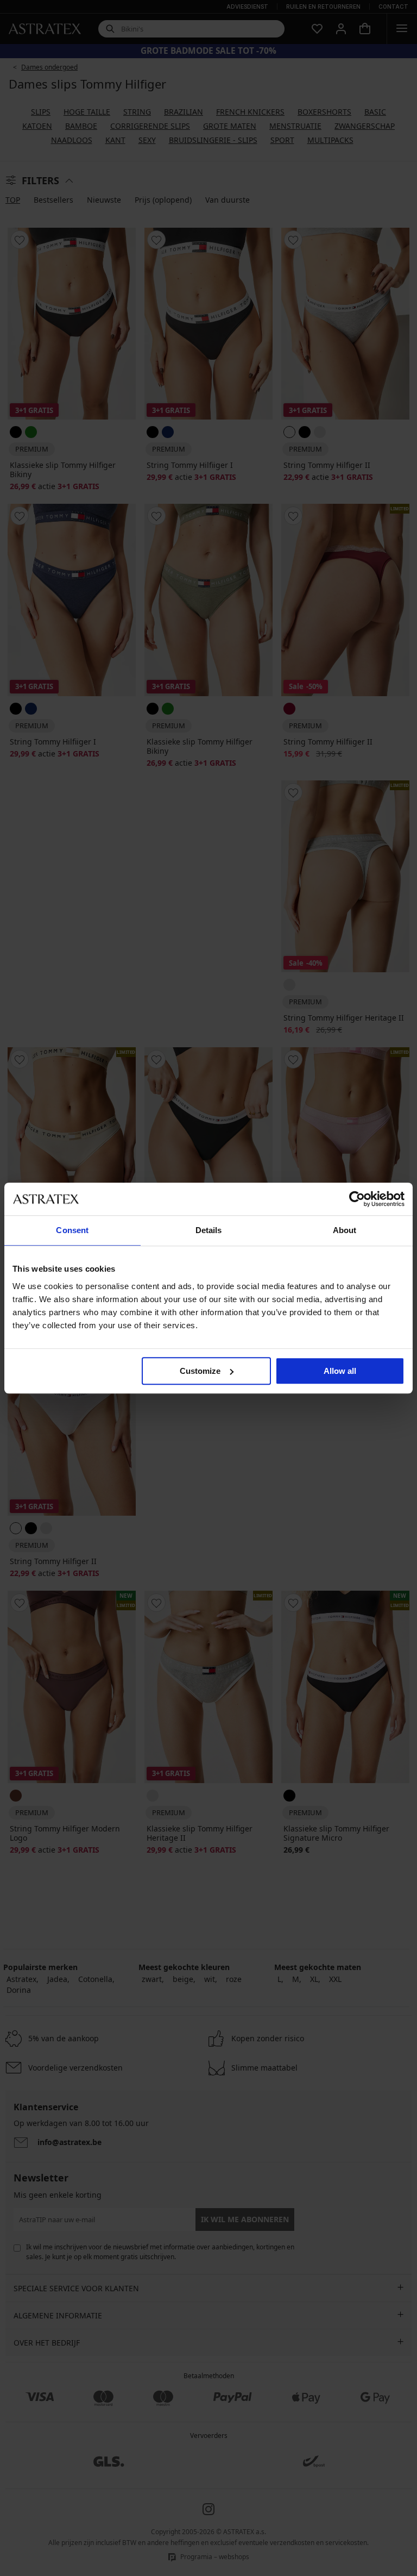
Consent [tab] (72, 1230)
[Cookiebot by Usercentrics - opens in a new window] (357, 1199)
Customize (200, 1371)
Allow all (340, 1371)
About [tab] (345, 1230)
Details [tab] (209, 1230)
